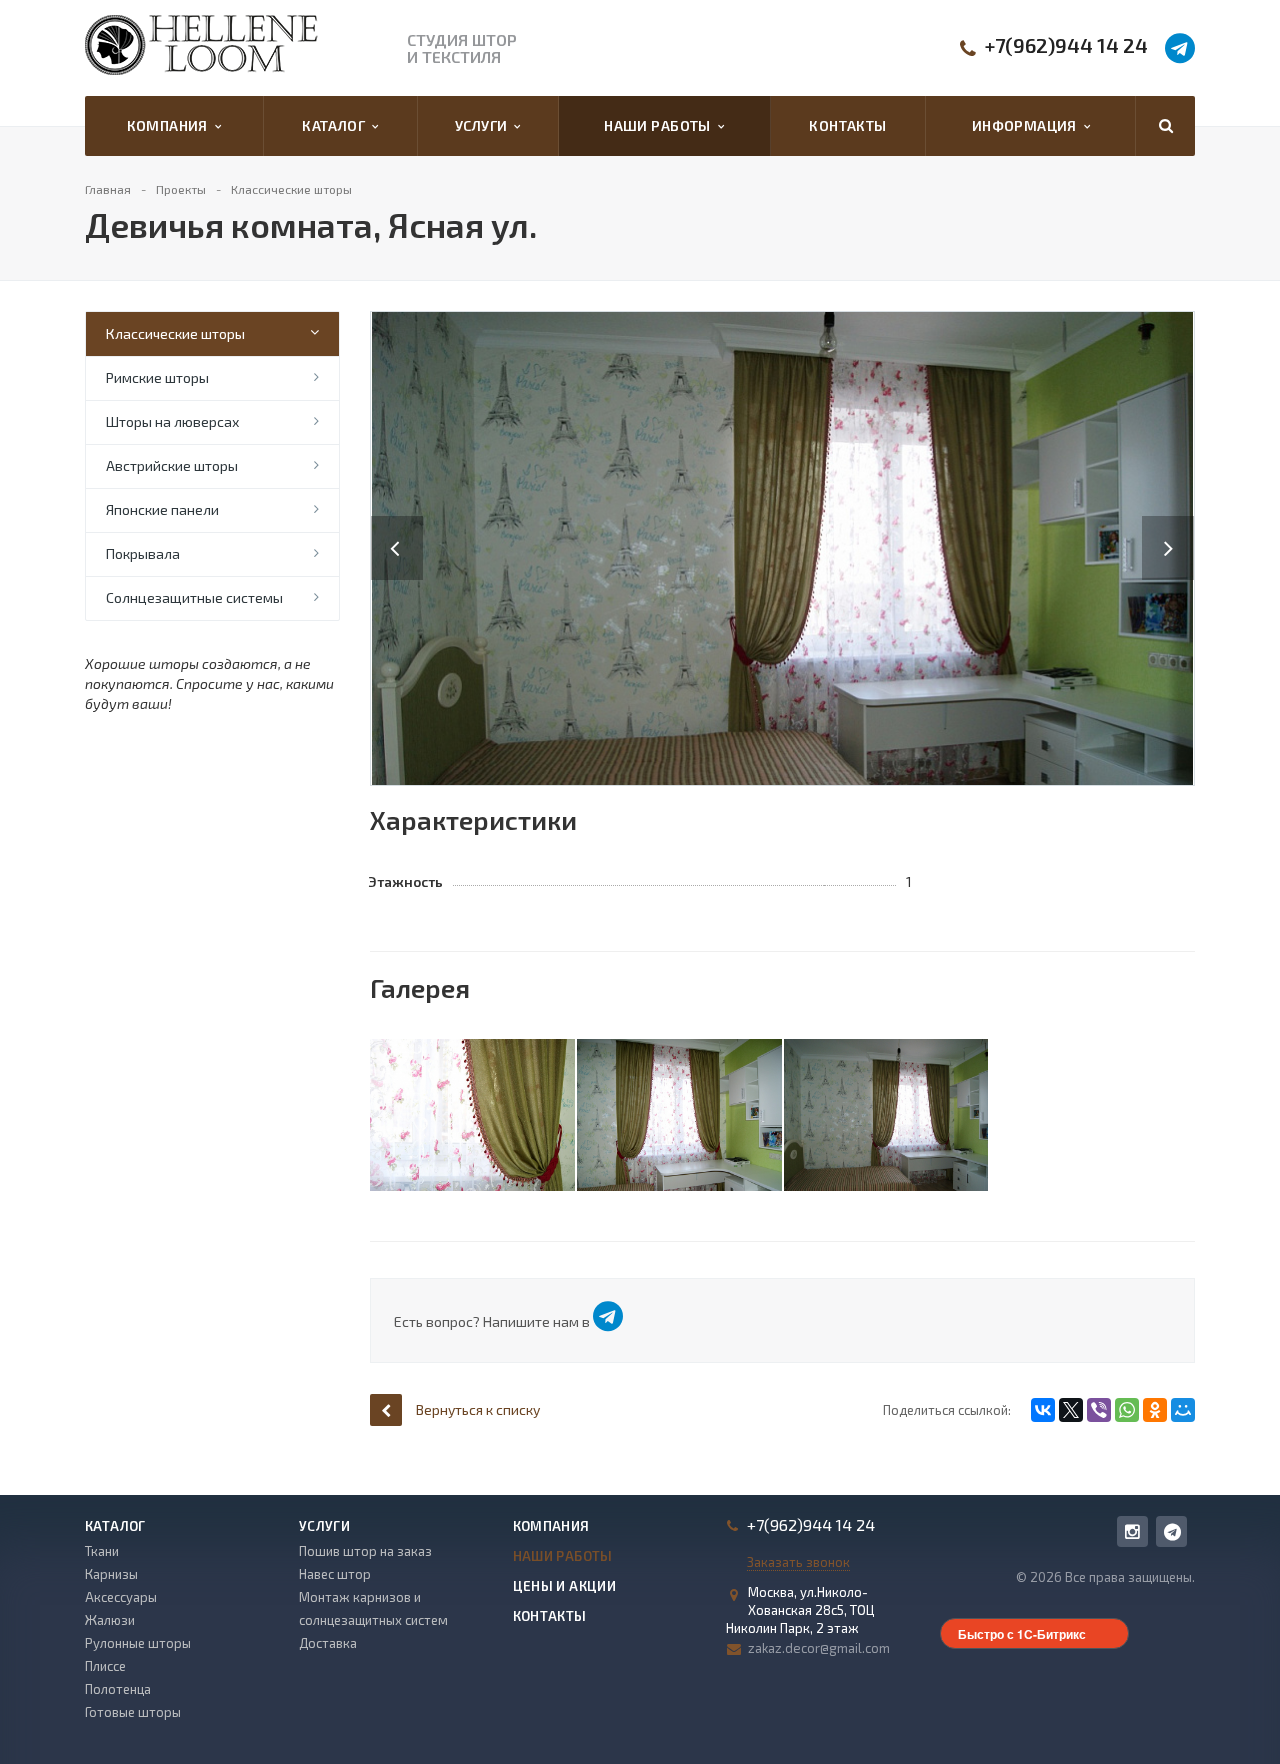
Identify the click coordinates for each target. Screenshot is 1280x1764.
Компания (171, 125)
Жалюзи (110, 1620)
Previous (397, 527)
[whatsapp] (1171, 1531)
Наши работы (660, 125)
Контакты (847, 125)
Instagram (1132, 1531)
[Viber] (1099, 1410)
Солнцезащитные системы (194, 597)
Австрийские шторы (172, 465)
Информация (1028, 125)
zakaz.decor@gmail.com (819, 1648)
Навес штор (335, 1574)
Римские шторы (157, 377)
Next (1179, 527)
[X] (1071, 1410)
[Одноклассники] (1155, 1410)
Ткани (102, 1551)
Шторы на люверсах (172, 421)
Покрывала (143, 553)
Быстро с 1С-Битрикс (1022, 1634)
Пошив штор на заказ (365, 1551)
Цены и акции (565, 1586)
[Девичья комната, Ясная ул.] (782, 546)
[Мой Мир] (1183, 1410)
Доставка (328, 1643)
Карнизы (111, 1574)
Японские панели (162, 509)
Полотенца (118, 1689)
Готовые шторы (133, 1712)
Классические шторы (175, 333)
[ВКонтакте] (1043, 1410)
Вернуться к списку (478, 1409)
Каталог (337, 125)
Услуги (484, 125)
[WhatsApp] (1127, 1410)
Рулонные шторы (138, 1643)
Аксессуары (121, 1597)
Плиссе (105, 1666)
